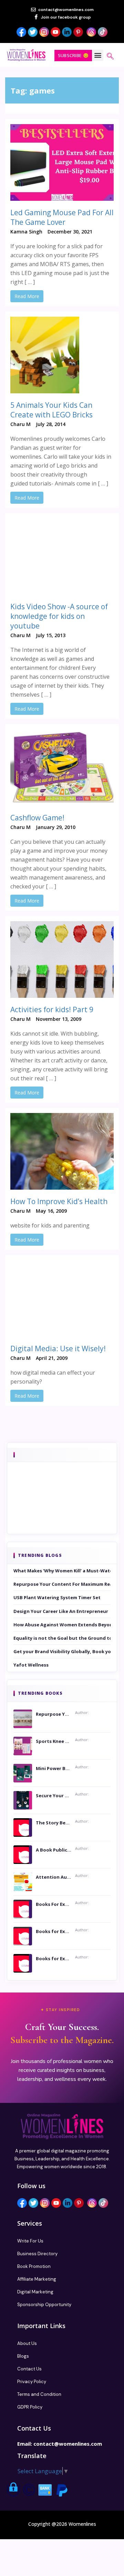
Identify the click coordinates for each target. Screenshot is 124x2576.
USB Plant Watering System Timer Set (57, 1597)
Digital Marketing (35, 2292)
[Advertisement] (62, 1508)
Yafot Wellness (31, 1665)
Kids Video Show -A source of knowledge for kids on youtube (59, 616)
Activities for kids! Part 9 (52, 1009)
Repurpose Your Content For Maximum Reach (62, 1584)
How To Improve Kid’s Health (59, 1201)
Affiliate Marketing (37, 2279)
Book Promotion (34, 2266)
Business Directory (37, 2254)
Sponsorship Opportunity (44, 2305)
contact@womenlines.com (68, 2444)
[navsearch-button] (110, 57)
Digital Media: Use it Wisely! (58, 1349)
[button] (98, 55)
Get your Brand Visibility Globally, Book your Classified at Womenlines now (62, 1651)
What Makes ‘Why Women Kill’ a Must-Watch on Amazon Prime (62, 1571)
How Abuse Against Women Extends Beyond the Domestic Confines (62, 1625)
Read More (27, 296)
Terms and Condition (39, 2394)
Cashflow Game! (37, 818)
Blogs (23, 2356)
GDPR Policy (30, 2407)
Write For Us (30, 2241)
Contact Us (29, 2369)
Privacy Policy (32, 2382)
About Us (27, 2343)
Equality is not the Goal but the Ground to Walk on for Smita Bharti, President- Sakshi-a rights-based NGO (62, 1638)
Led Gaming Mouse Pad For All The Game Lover (62, 217)
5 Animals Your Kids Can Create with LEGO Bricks (51, 410)
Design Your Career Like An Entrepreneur (61, 1611)
